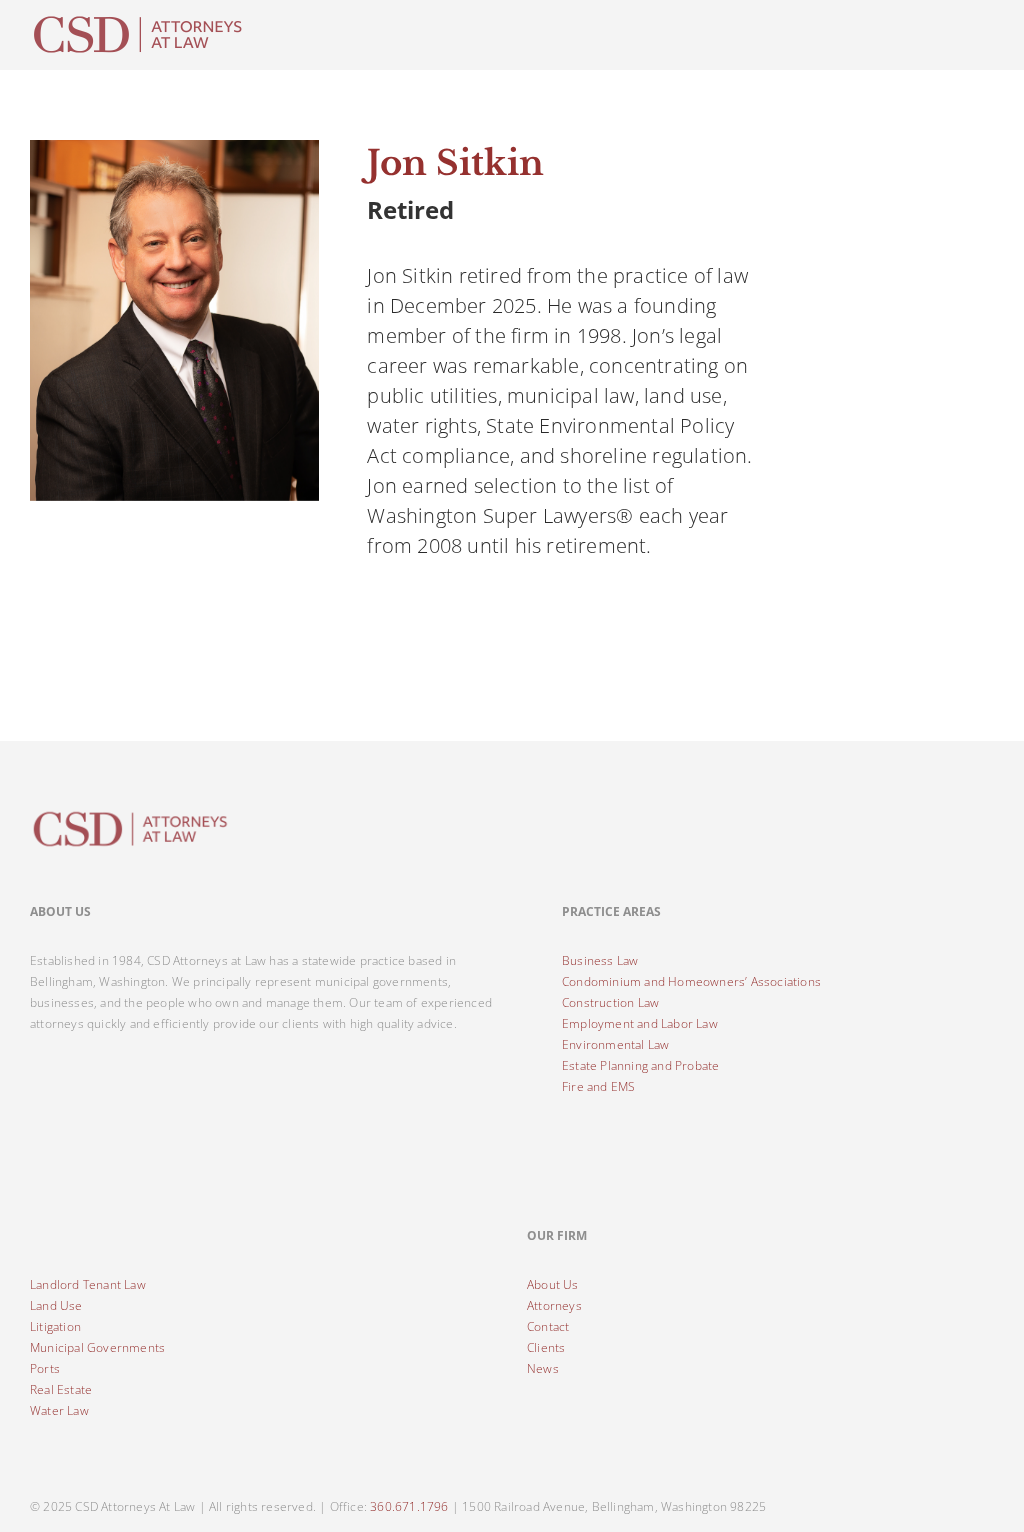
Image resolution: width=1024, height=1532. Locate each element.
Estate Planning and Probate (640, 1065)
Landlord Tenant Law (88, 1284)
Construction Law (610, 1002)
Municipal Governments (97, 1347)
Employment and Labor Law (640, 1023)
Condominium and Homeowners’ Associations (691, 981)
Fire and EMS (598, 1086)
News (543, 1368)
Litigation (55, 1326)
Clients (546, 1347)
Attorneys (554, 1305)
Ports (45, 1368)
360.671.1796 (409, 1506)
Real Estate (61, 1389)
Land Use (56, 1305)
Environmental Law (615, 1044)
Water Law (59, 1410)
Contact (548, 1326)
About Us (553, 1284)
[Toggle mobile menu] (986, 20)
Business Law (600, 960)
